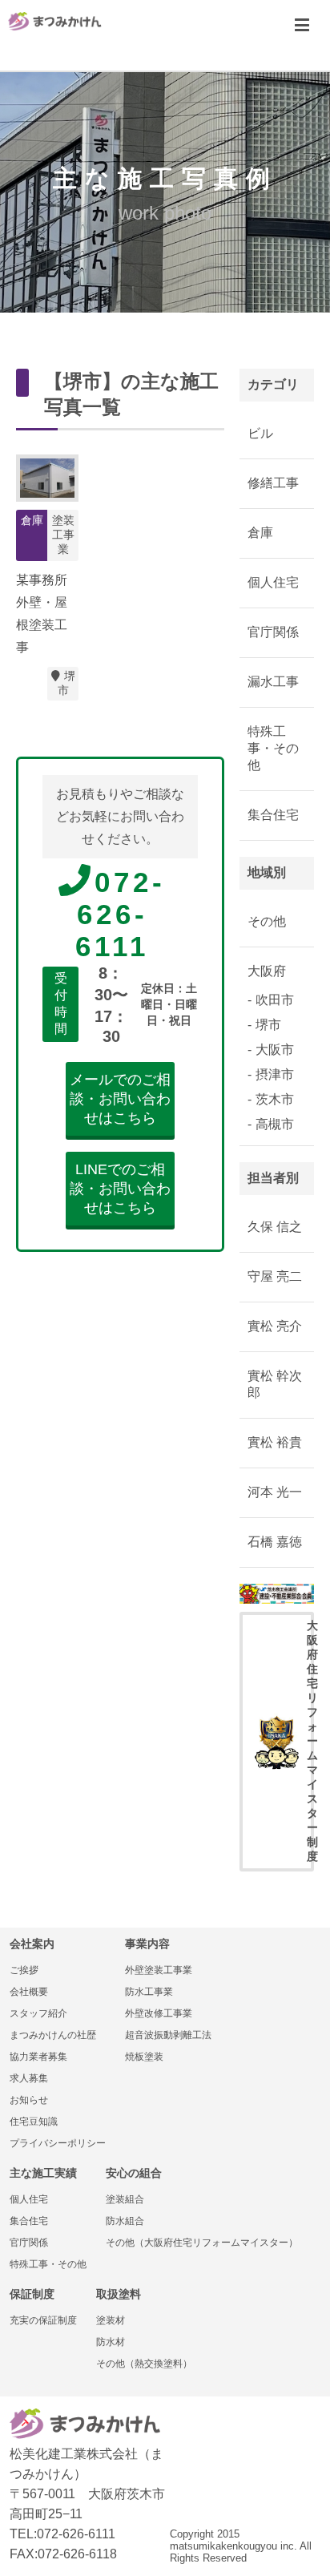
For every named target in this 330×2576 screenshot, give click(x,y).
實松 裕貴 (275, 1442)
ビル (260, 433)
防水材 (111, 2342)
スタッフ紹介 (38, 2013)
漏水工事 (273, 682)
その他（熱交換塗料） (144, 2364)
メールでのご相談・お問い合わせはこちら (120, 1099)
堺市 (66, 683)
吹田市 (275, 1000)
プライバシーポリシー (58, 2143)
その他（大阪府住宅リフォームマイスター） (202, 2243)
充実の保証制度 (43, 2320)
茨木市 (275, 1099)
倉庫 (260, 533)
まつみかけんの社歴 (53, 2035)
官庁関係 (273, 632)
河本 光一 (275, 1492)
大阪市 (275, 1050)
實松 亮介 (275, 1326)
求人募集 (29, 2078)
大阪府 (267, 971)
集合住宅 (273, 815)
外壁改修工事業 (159, 2013)
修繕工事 (273, 483)
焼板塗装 (144, 2057)
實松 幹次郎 (275, 1384)
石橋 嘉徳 (275, 1542)
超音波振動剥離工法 (168, 2035)
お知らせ (29, 2100)
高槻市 (275, 1124)
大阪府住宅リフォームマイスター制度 (310, 1741)
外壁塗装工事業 (159, 1970)
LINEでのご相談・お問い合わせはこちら (120, 1189)
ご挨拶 (24, 1970)
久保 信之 (275, 1227)
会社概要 (29, 1992)
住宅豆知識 (34, 2122)
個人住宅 (273, 582)
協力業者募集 (38, 2057)
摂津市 (275, 1074)
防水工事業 (149, 1992)
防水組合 (125, 2221)
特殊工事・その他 (273, 748)
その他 (267, 921)
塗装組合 (125, 2199)
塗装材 (111, 2320)
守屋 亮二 (275, 1276)
